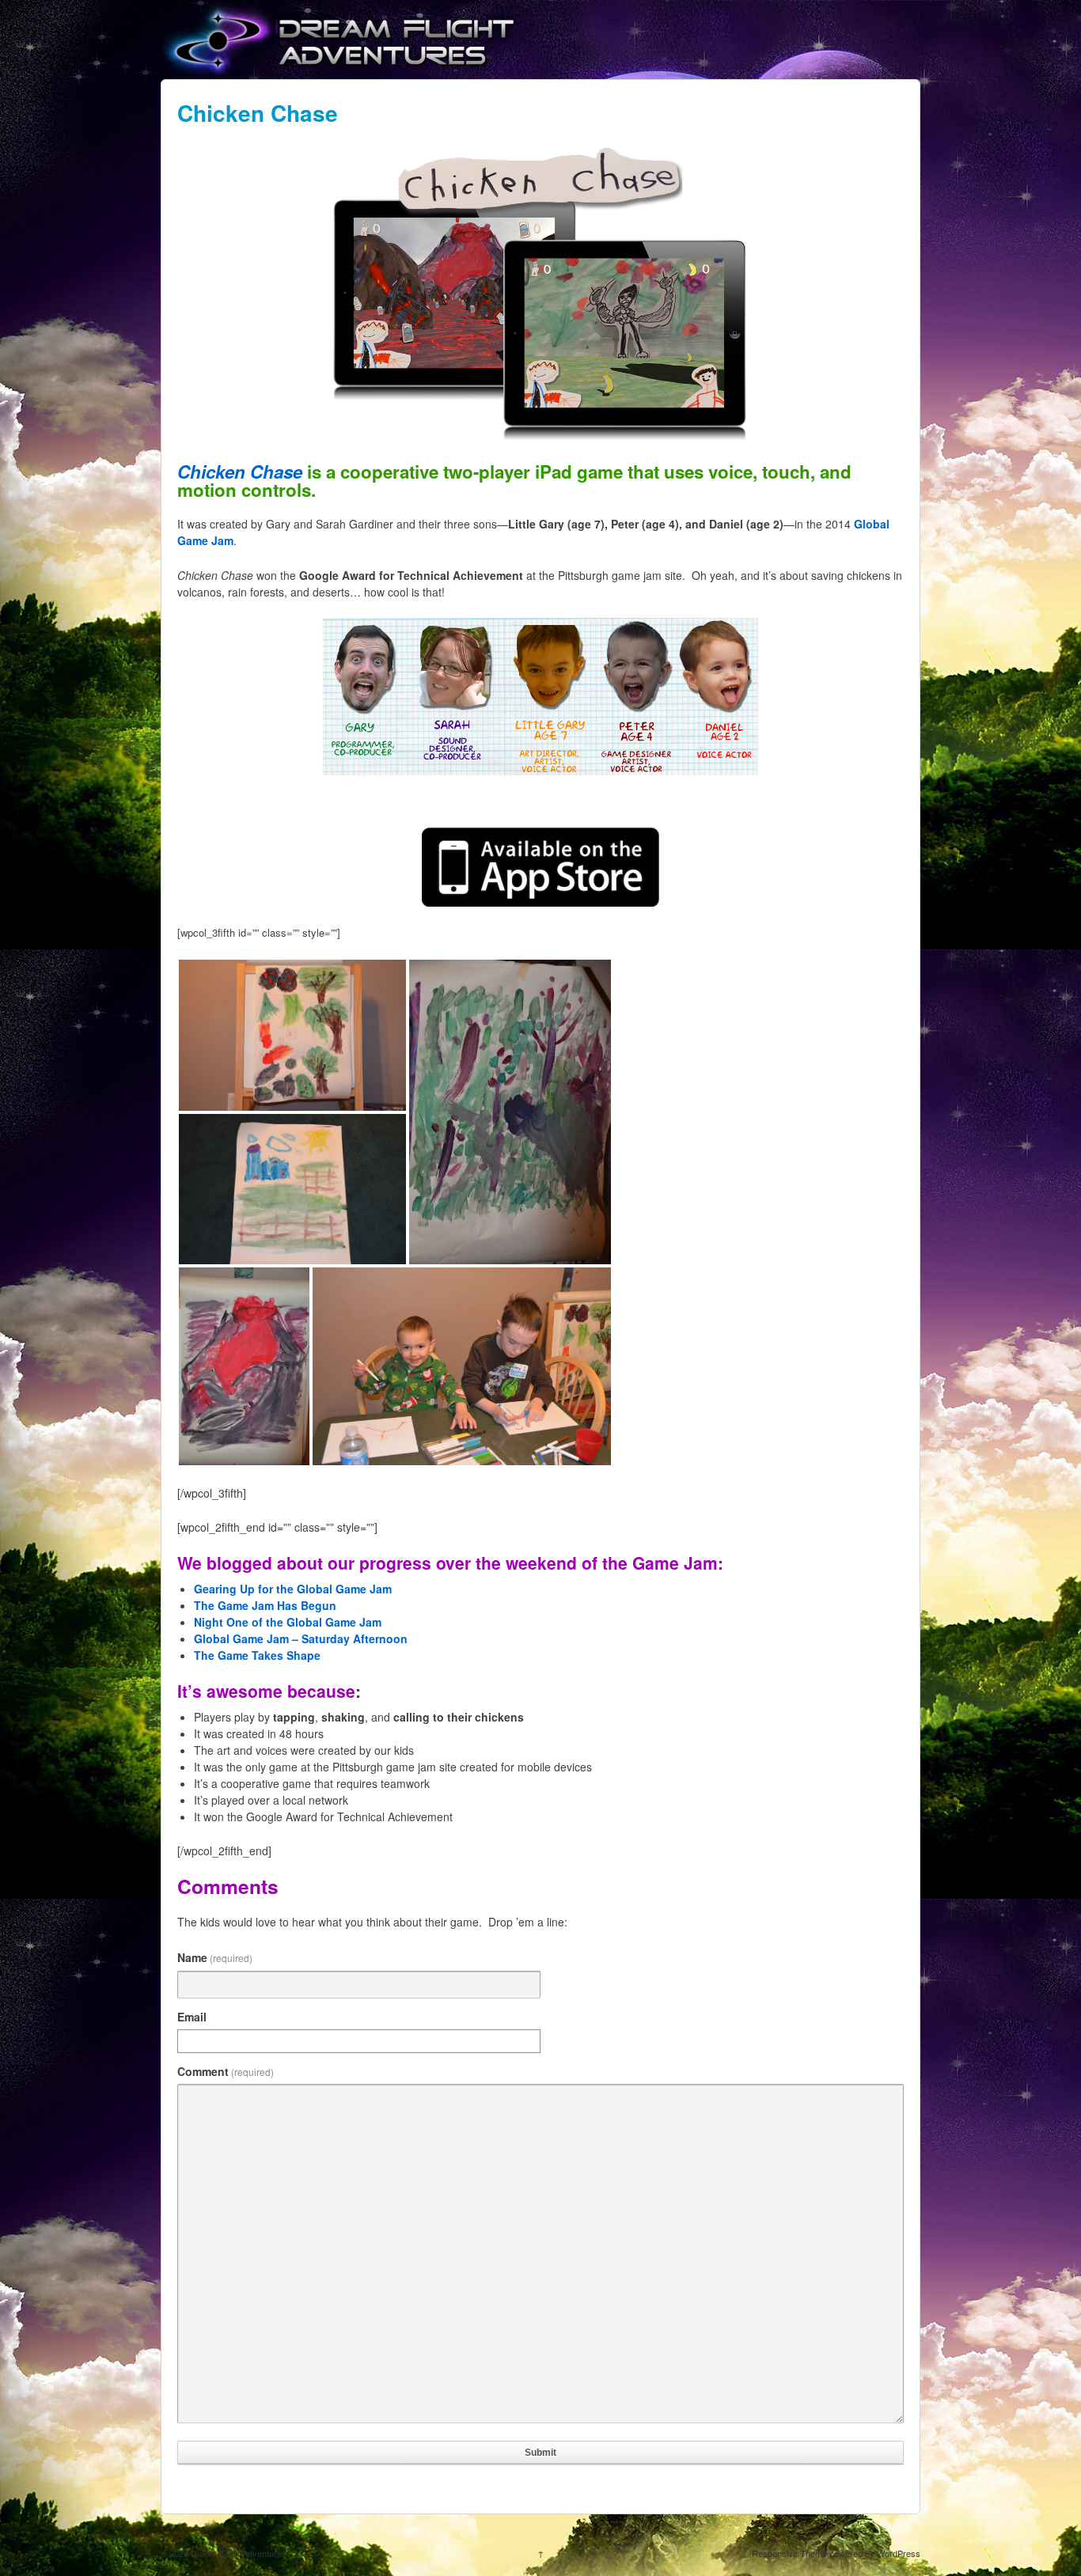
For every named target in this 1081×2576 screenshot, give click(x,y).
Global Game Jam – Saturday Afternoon (301, 1638)
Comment (226, 2071)
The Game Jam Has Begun (265, 1605)
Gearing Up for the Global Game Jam (293, 1589)
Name (215, 1957)
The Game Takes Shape (257, 1655)
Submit (540, 2453)
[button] (292, 1035)
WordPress (899, 2553)
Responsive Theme (789, 2553)
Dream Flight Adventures (237, 2553)
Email (192, 2017)
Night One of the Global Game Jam (288, 1622)
